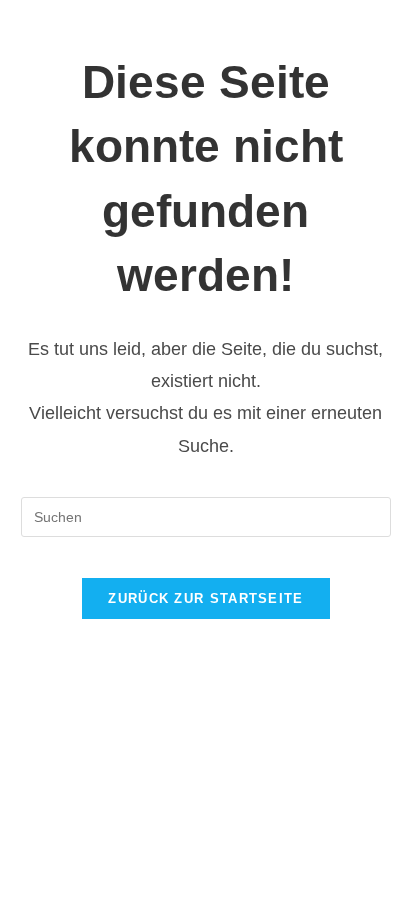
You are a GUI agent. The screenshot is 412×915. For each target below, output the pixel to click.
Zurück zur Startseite (205, 598)
